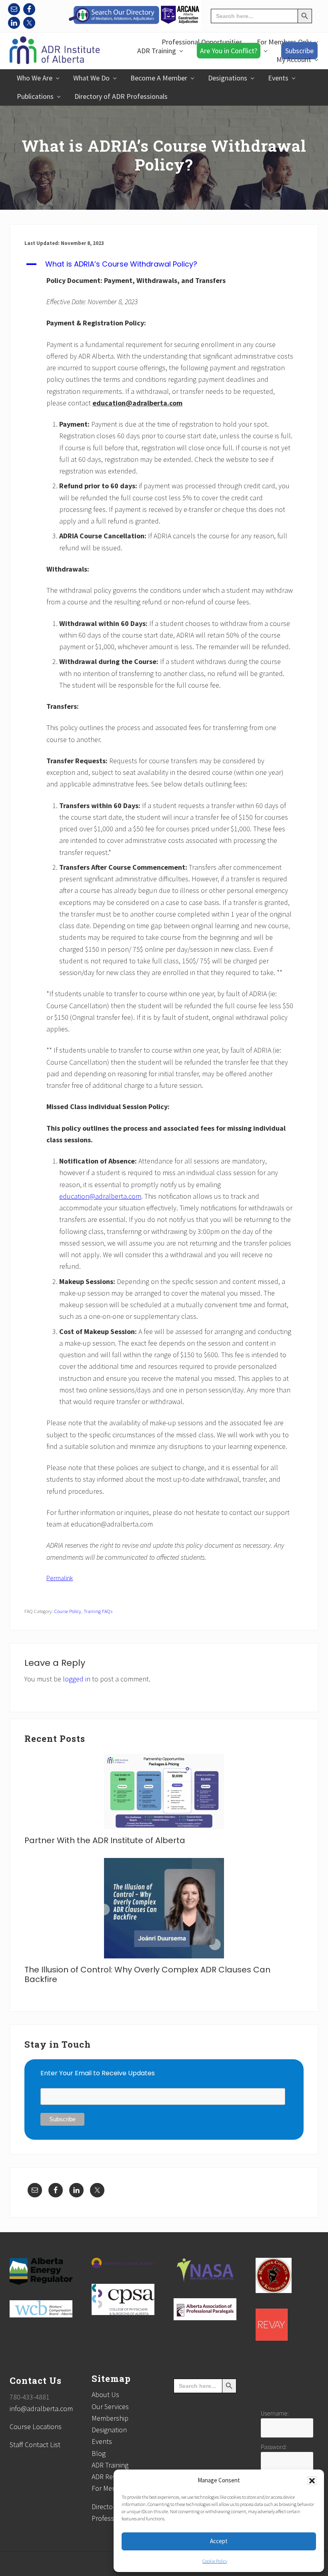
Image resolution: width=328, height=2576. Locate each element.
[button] (312, 2481)
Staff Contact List (35, 2445)
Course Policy (68, 1611)
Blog (99, 2453)
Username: (275, 2413)
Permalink (60, 1578)
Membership (110, 2418)
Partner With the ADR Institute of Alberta (105, 1840)
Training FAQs (98, 1611)
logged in (77, 1679)
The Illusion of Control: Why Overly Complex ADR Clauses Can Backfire (147, 1974)
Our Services (110, 2406)
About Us (105, 2394)
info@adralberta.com (41, 2408)
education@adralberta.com (100, 1196)
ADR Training (110, 2465)
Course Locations (36, 2427)
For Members (111, 2488)
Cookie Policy (215, 2561)
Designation (109, 2430)
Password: (274, 2447)
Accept (219, 2541)
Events (102, 2441)
